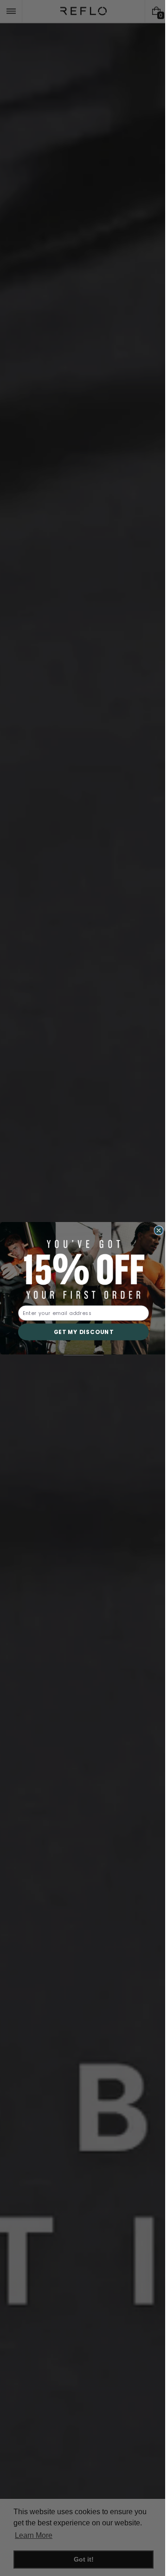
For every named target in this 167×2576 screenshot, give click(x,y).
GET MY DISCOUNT (80, 1332)
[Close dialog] (155, 1230)
